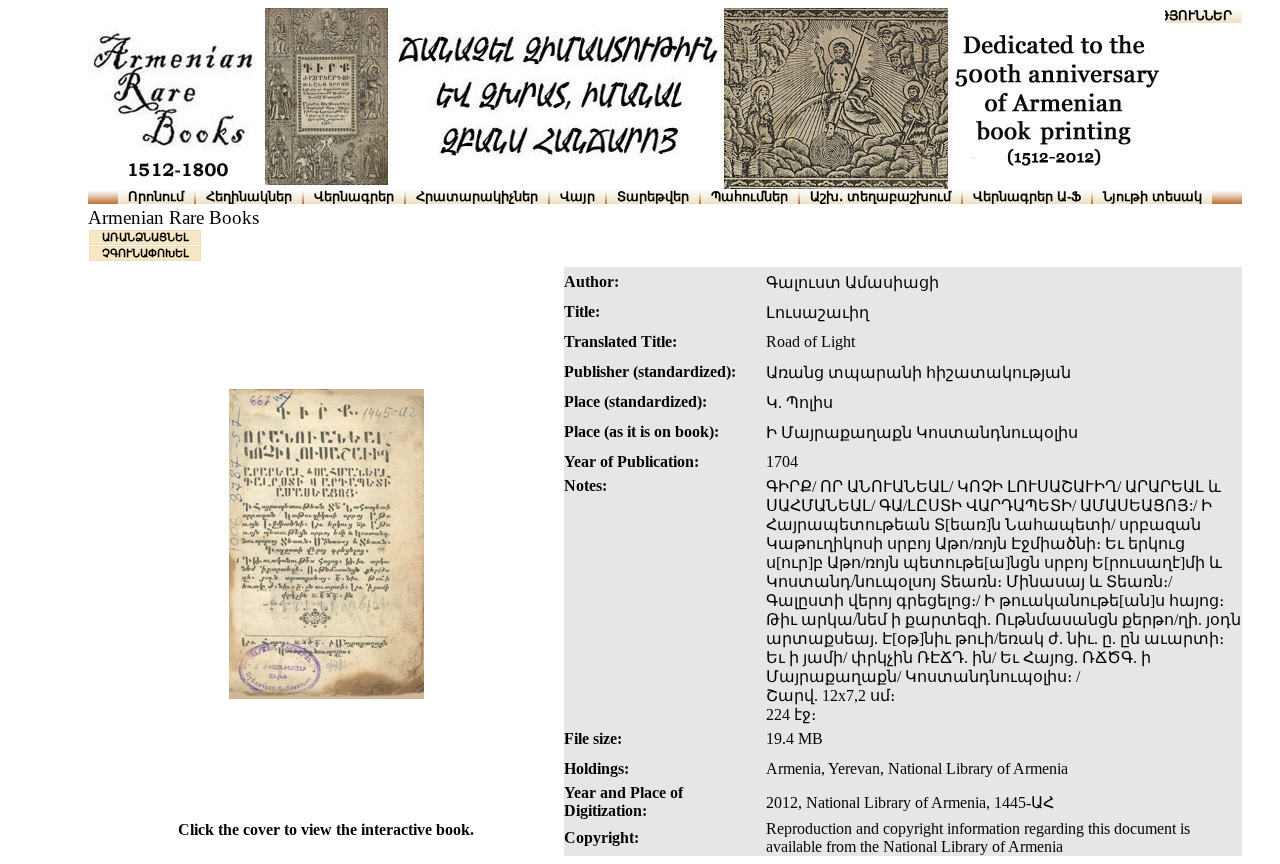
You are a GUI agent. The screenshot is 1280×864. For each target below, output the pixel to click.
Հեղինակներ (249, 196)
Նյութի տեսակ (1152, 196)
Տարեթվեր (653, 196)
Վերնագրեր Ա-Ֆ (1027, 196)
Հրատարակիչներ (477, 196)
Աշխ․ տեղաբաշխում (880, 196)
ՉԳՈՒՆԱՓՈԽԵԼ (145, 253)
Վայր (577, 196)
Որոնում (156, 196)
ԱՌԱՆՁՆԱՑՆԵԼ (145, 237)
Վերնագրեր (354, 196)
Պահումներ (749, 196)
